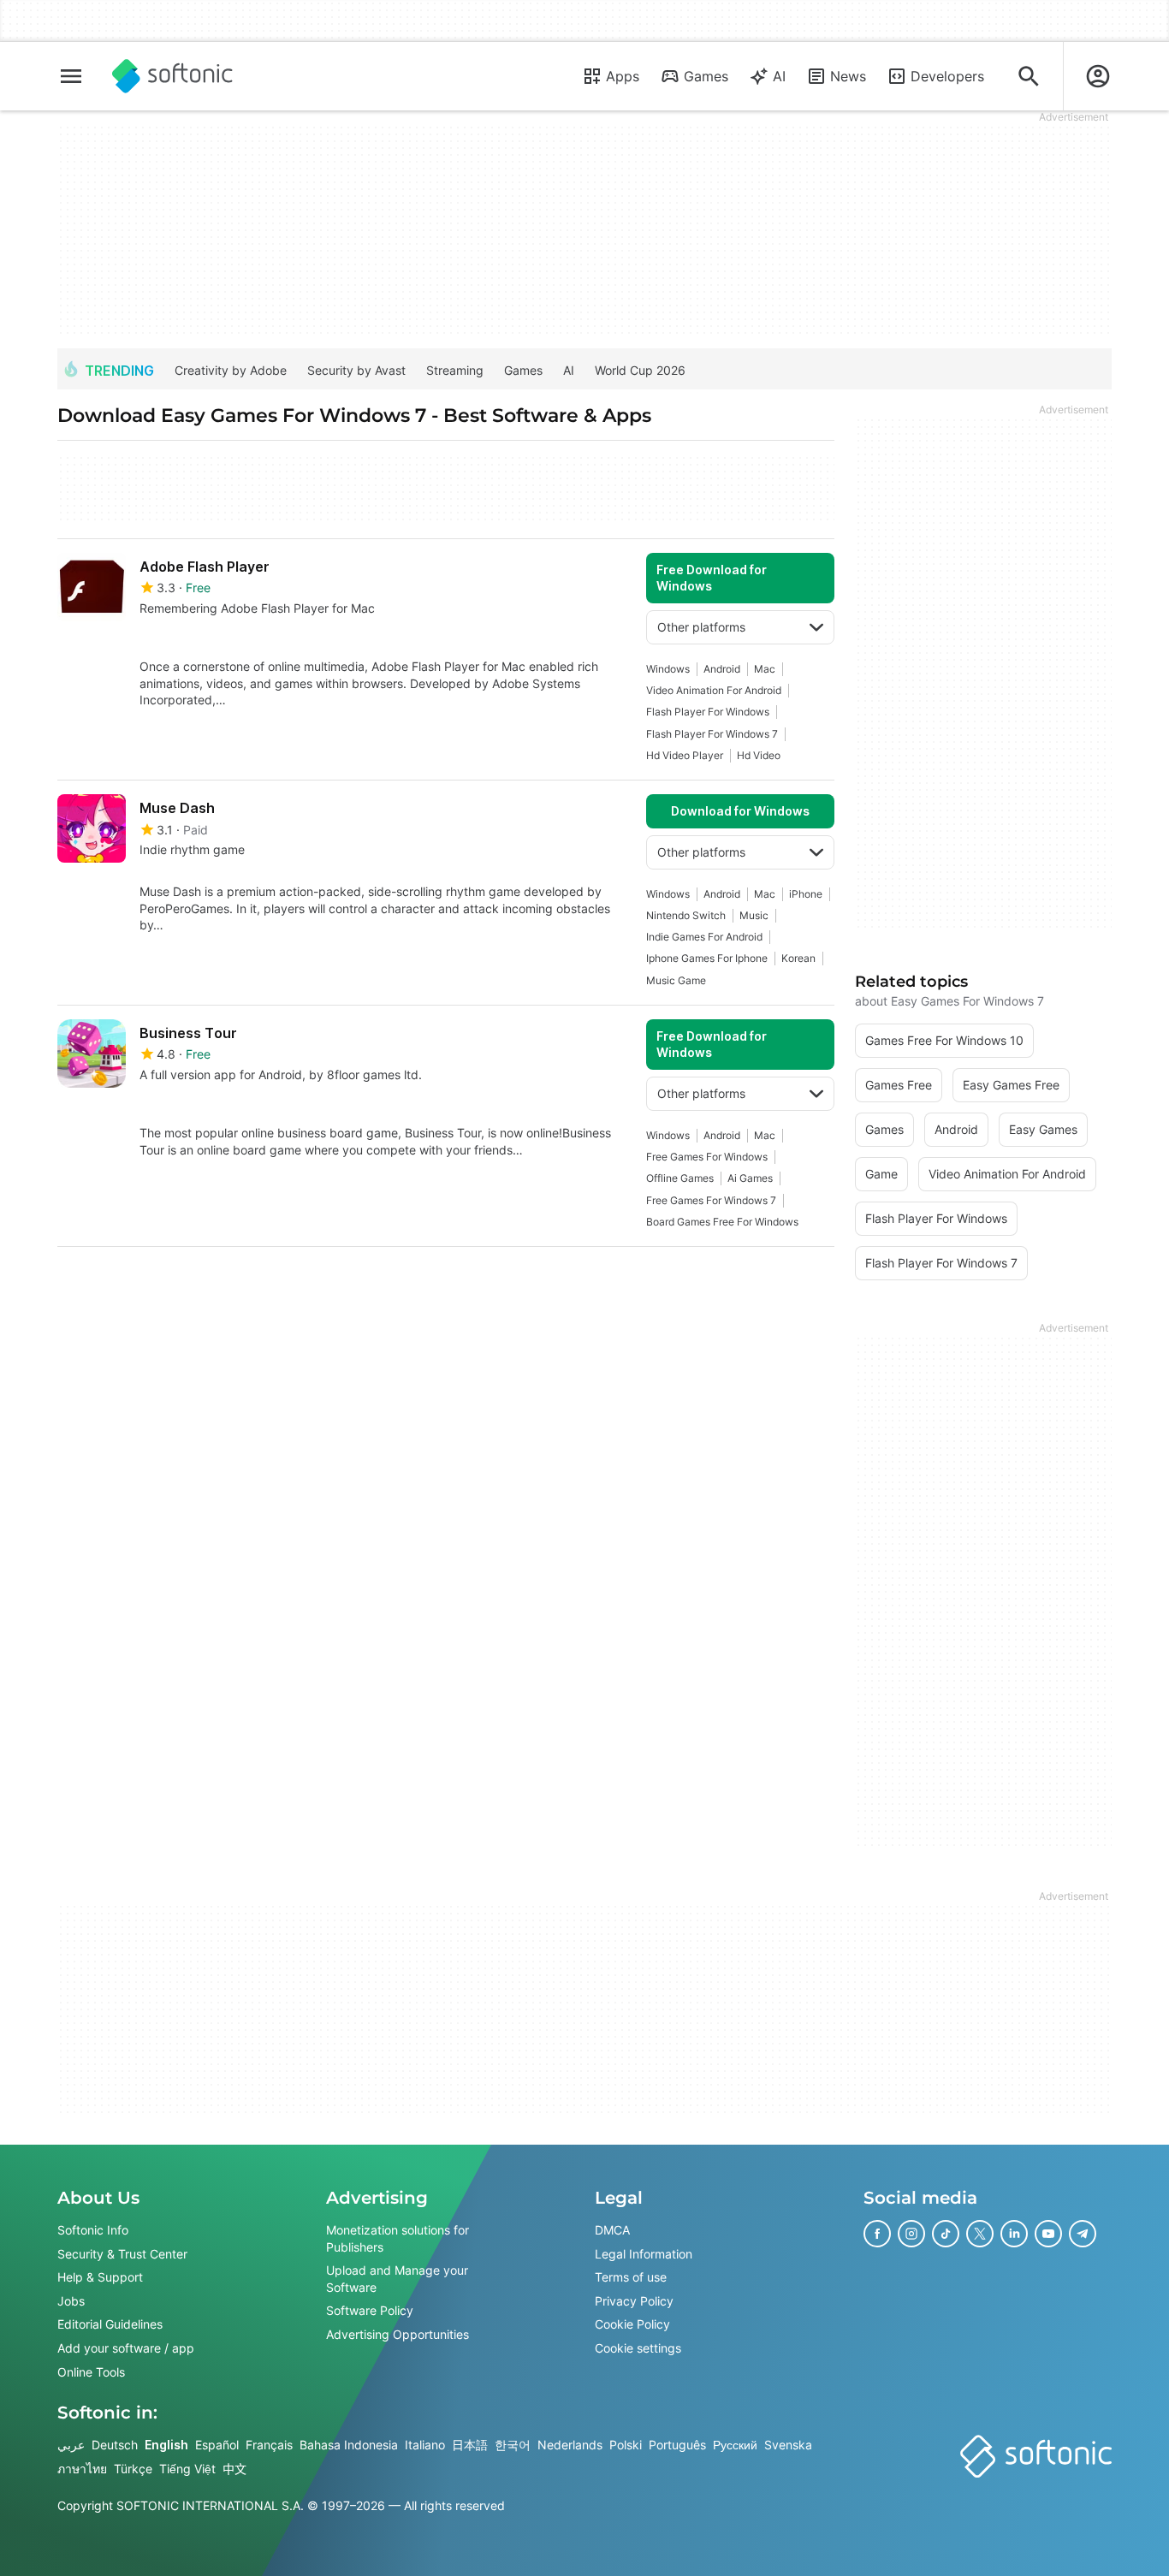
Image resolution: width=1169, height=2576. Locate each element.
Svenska (788, 2445)
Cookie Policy (632, 2324)
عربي (71, 2445)
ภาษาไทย (82, 2469)
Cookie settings (638, 2348)
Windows (668, 669)
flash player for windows (708, 712)
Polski (626, 2445)
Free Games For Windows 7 (711, 1200)
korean (798, 958)
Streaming (455, 370)
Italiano (425, 2445)
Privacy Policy (634, 2301)
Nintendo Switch (686, 915)
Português (677, 2445)
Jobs (71, 2301)
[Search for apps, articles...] (1029, 76)
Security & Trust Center (122, 2253)
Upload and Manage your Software (397, 2279)
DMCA (612, 2230)
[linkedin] (1014, 2234)
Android (722, 669)
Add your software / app (126, 2348)
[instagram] (911, 2234)
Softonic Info (93, 2230)
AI (779, 76)
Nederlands (570, 2445)
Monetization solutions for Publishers (398, 2238)
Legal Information (644, 2253)
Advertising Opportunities (398, 2334)
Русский (735, 2445)
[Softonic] (172, 76)
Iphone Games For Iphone (707, 958)
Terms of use (631, 2277)
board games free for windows (722, 1222)
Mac (765, 669)
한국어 (513, 2445)
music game (676, 980)
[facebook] (877, 2234)
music (754, 915)
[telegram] (1083, 2234)
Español (217, 2445)
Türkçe (133, 2469)
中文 (234, 2469)
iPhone (806, 894)
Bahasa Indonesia (349, 2445)
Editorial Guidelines (110, 2324)
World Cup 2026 (640, 370)
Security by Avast (356, 370)
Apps (623, 76)
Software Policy (370, 2310)
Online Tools (91, 2371)
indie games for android (704, 937)
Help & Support (100, 2277)
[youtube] (1048, 2234)
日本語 (470, 2445)
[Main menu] (71, 76)
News (848, 76)
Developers (947, 76)
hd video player (685, 755)
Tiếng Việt (187, 2469)
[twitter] (980, 2234)
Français (269, 2445)
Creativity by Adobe (231, 370)
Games (706, 76)
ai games (750, 1178)
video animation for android (714, 690)
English (166, 2445)
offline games (680, 1178)
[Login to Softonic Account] (1098, 76)
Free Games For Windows (707, 1157)
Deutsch (115, 2445)
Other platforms (701, 627)
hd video (759, 755)
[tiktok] (946, 2234)
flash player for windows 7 (712, 734)
